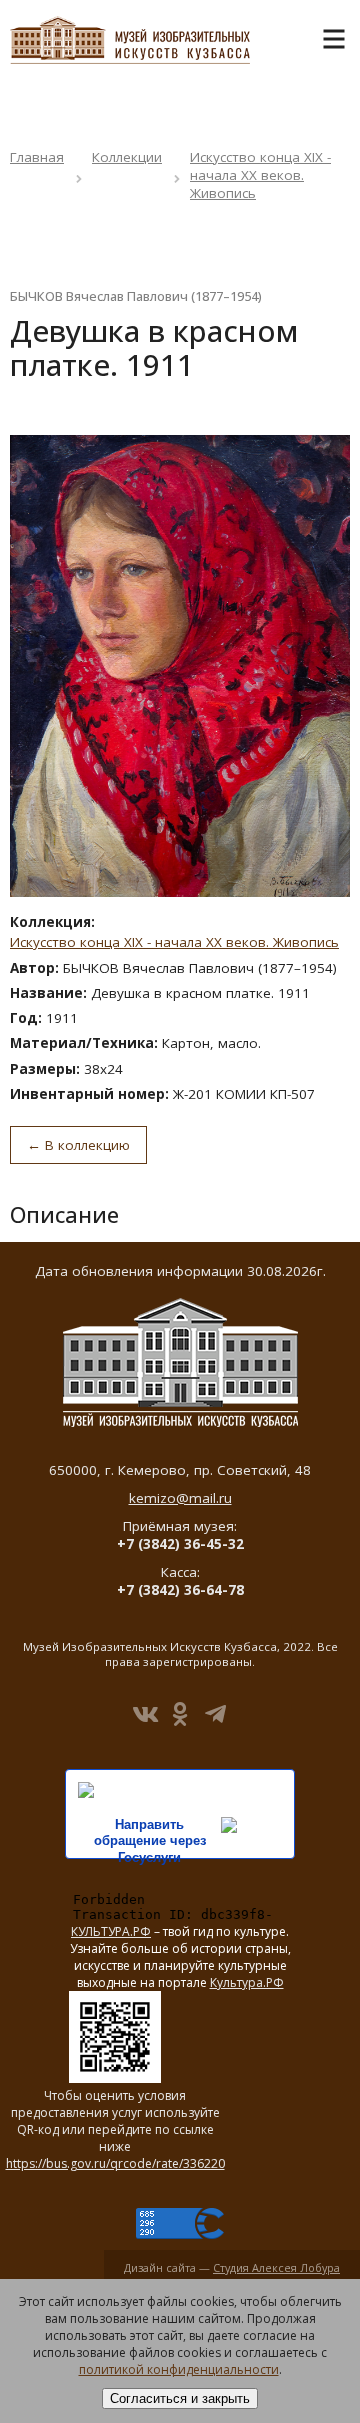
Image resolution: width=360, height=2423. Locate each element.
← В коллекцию (78, 1145)
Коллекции (127, 157)
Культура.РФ (247, 1982)
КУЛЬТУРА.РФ (111, 1931)
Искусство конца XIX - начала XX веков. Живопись (260, 175)
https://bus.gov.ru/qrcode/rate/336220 (115, 2163)
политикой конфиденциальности (179, 2369)
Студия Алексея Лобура (276, 2267)
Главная (37, 157)
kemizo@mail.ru (180, 1498)
